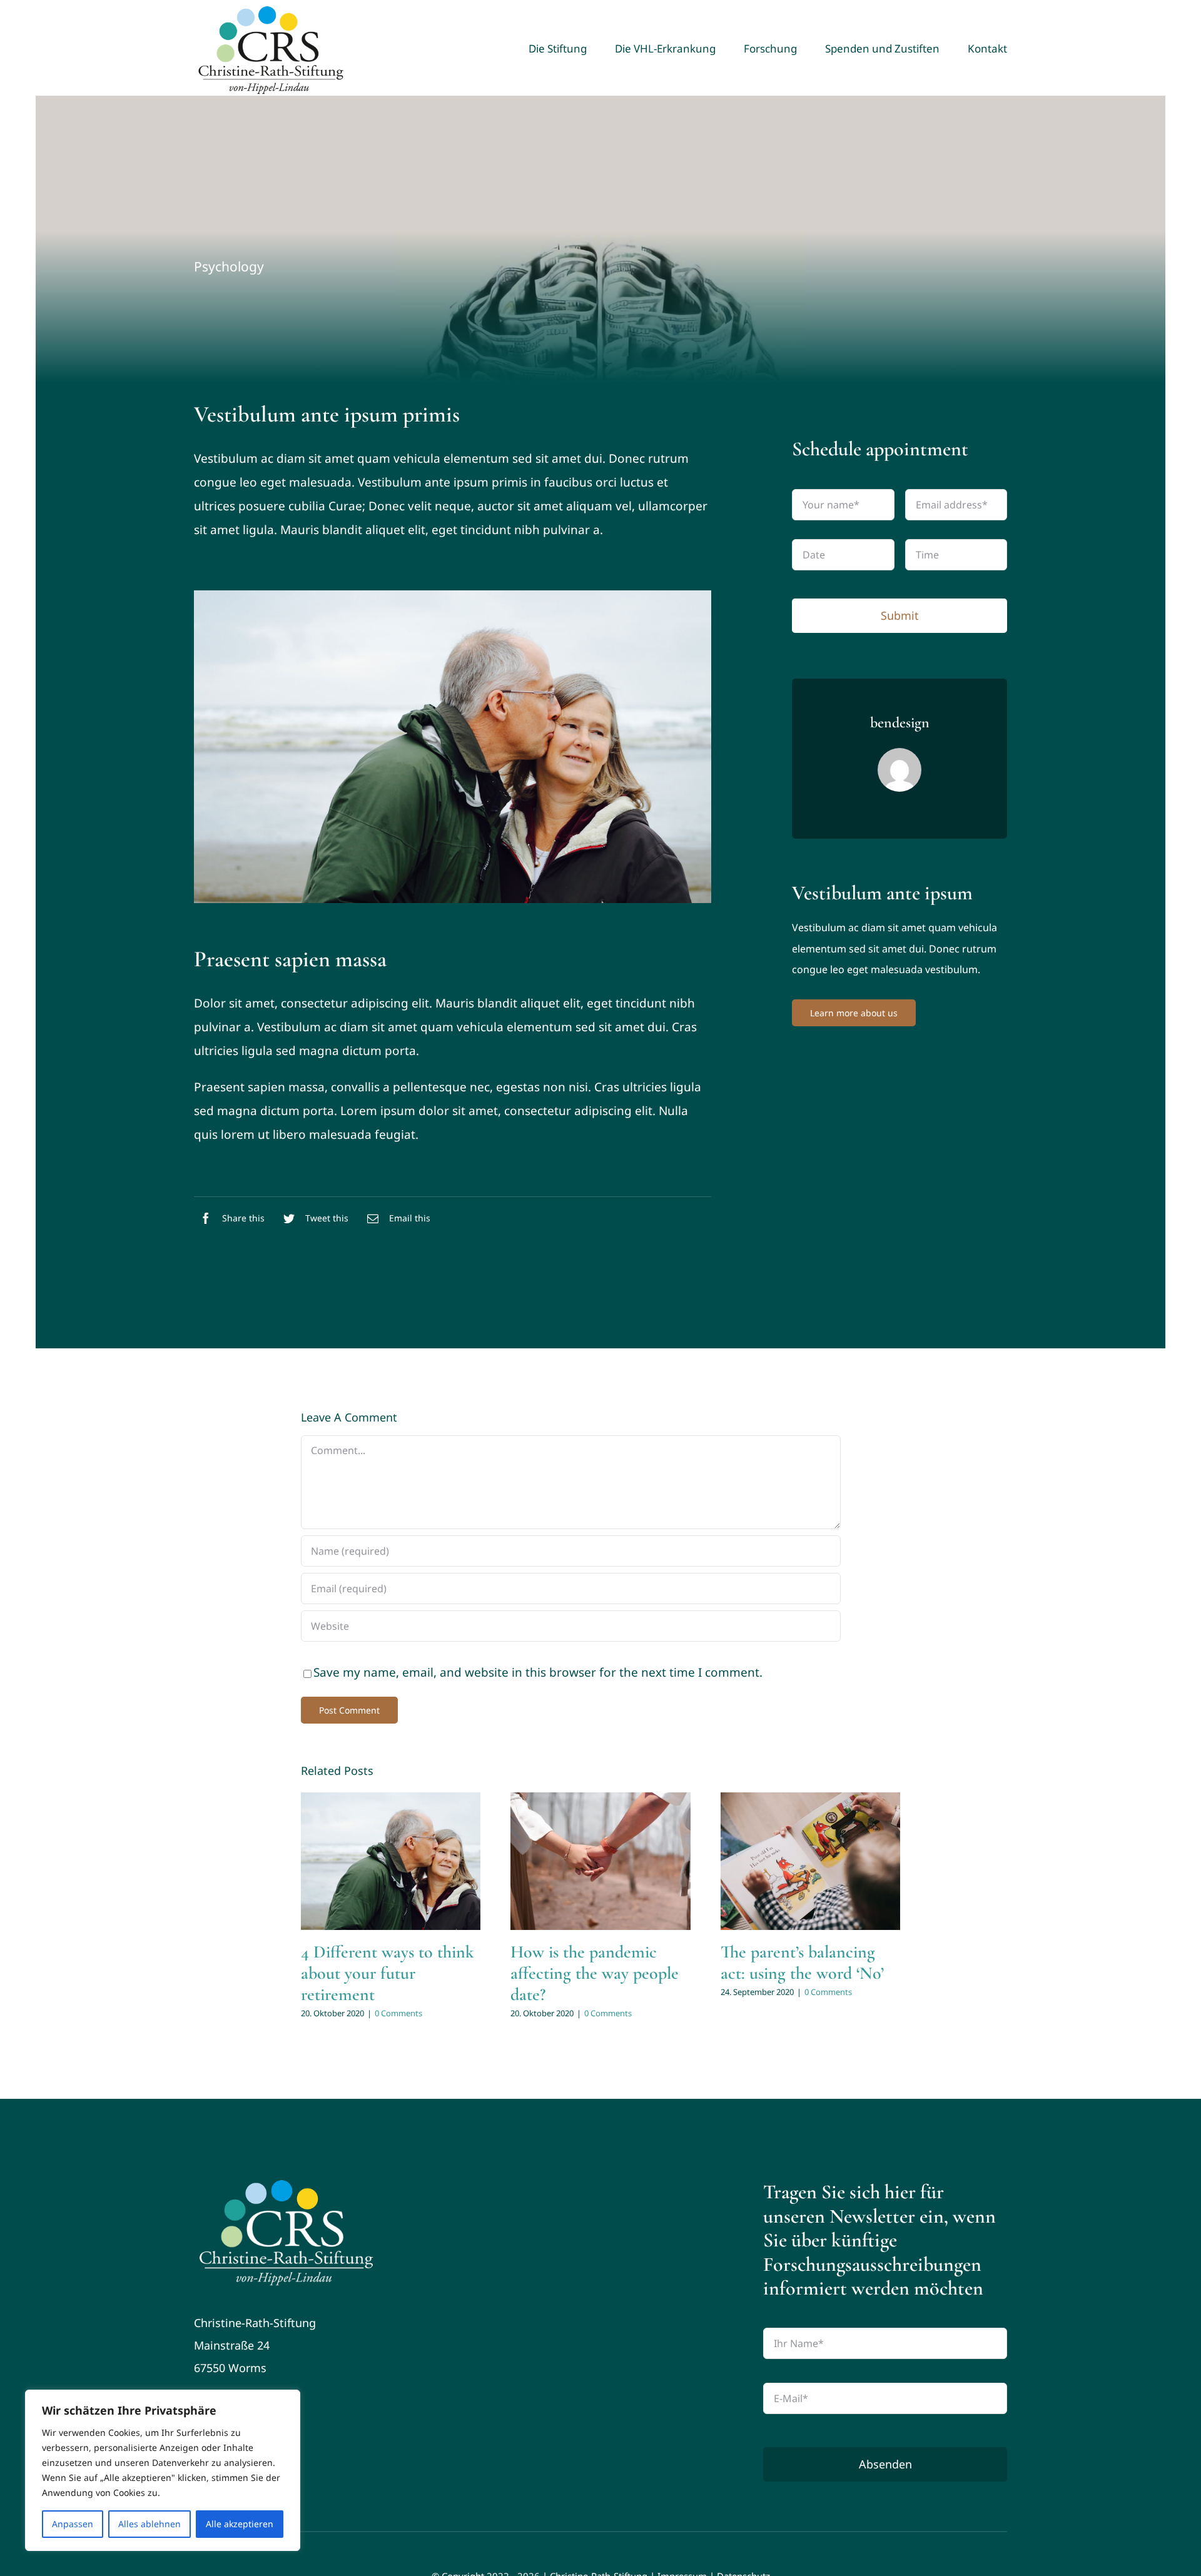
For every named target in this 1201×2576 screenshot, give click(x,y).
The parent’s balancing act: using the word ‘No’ (802, 1962)
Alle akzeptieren (240, 2524)
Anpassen (73, 2524)
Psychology (229, 266)
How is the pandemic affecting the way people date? (595, 1973)
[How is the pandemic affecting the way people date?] (600, 1861)
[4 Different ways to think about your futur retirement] (391, 1861)
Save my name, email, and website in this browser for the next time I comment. (538, 1672)
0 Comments (398, 2013)
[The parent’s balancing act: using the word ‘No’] (811, 1861)
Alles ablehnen (149, 2524)
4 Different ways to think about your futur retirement (388, 1973)
